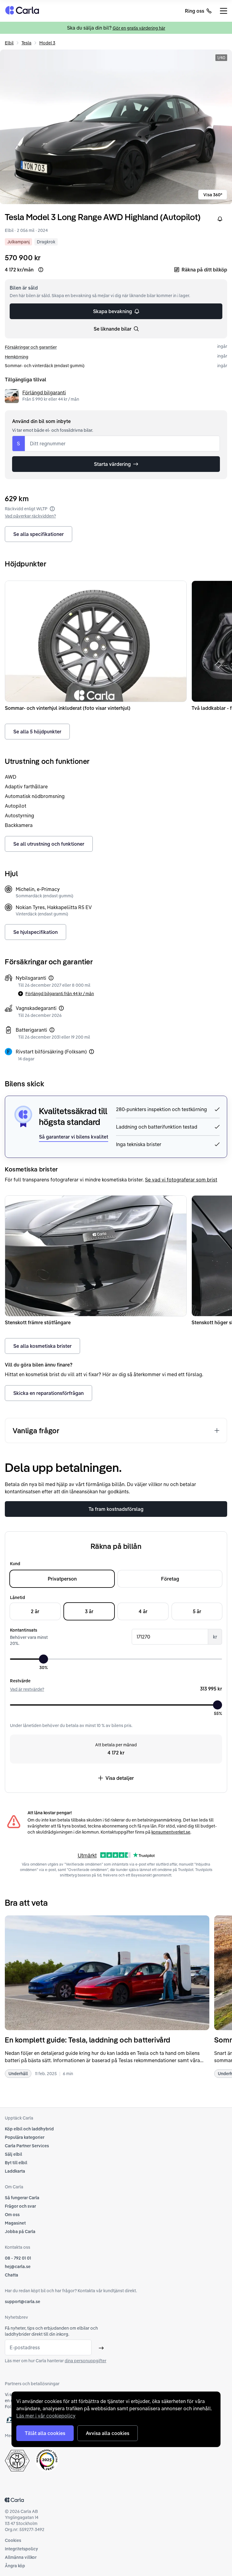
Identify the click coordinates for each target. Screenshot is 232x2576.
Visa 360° (213, 195)
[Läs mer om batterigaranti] (52, 1030)
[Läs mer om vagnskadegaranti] (61, 1008)
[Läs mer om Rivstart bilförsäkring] (92, 1052)
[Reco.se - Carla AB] (47, 2460)
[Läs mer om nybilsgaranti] (51, 978)
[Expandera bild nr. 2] (116, 127)
